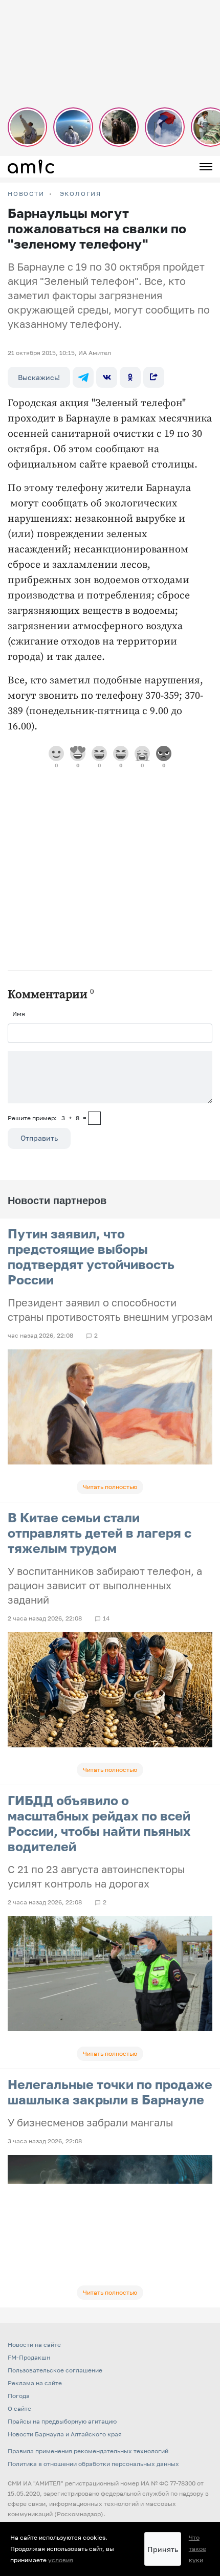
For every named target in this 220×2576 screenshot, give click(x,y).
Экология (81, 194)
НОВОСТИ (26, 194)
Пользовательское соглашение (55, 2370)
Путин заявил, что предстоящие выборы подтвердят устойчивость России (91, 1257)
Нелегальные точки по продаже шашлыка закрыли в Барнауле (110, 2092)
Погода (19, 2396)
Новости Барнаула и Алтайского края (65, 2434)
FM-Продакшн (29, 2357)
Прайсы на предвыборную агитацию (62, 2421)
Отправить (39, 1138)
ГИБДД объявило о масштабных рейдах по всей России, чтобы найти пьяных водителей (99, 1823)
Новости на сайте (34, 2345)
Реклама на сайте (35, 2383)
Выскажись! (39, 377)
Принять (163, 2549)
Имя (19, 1014)
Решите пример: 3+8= (47, 1118)
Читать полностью (110, 1487)
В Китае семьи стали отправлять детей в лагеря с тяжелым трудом (100, 1533)
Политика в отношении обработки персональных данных (93, 2464)
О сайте (19, 2408)
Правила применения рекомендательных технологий (88, 2451)
